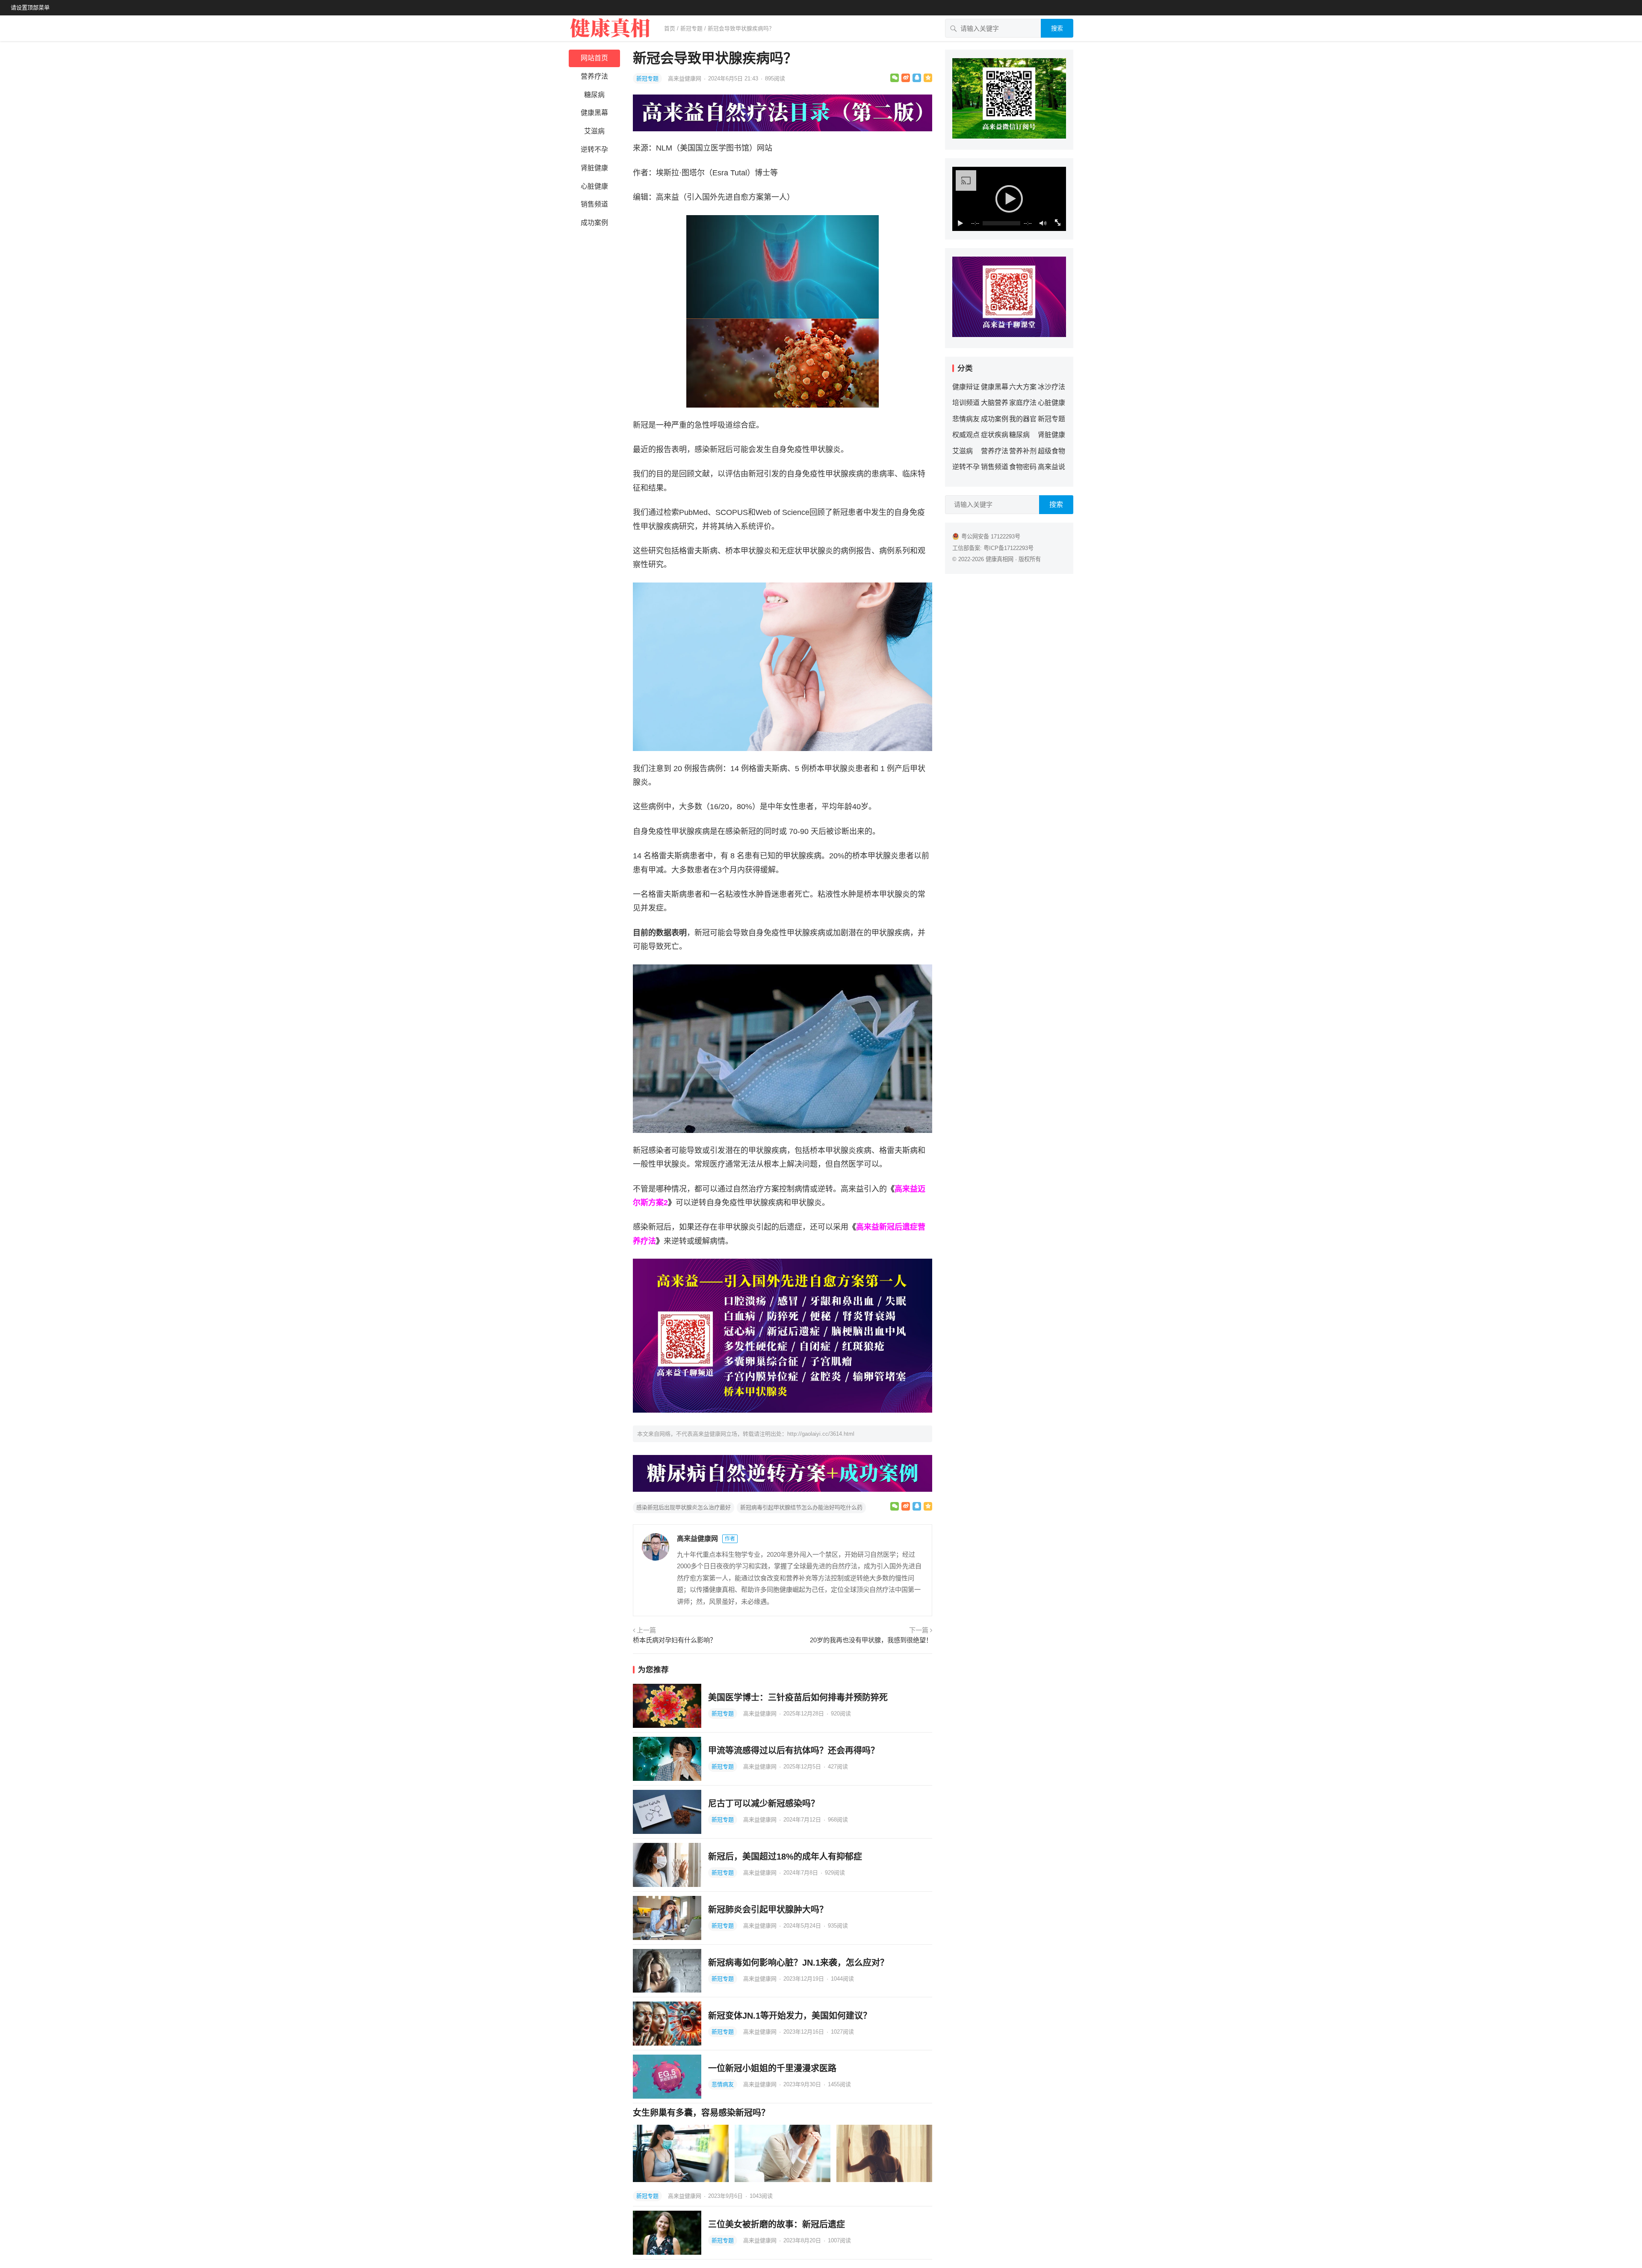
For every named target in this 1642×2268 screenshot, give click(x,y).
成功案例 (594, 223)
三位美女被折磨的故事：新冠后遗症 (777, 2224)
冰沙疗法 (1051, 387)
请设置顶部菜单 (30, 7)
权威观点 (966, 435)
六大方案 (1023, 387)
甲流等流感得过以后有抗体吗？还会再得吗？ (794, 1751)
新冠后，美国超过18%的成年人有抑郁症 (785, 1857)
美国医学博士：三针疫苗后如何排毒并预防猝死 (798, 1697)
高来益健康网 (685, 78)
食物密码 (1023, 467)
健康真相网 (1000, 559)
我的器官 (1023, 419)
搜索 (1057, 28)
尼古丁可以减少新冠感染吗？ (764, 1804)
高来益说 (1051, 467)
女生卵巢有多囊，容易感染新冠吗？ (701, 2113)
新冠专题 (691, 28)
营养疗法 (594, 76)
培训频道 (966, 403)
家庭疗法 (1023, 403)
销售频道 (594, 204)
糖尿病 (594, 95)
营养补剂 (1023, 451)
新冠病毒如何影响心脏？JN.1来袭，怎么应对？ (798, 1963)
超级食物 (1051, 451)
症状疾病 (995, 435)
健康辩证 (966, 387)
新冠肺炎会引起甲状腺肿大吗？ (768, 1910)
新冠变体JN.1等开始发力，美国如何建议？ (790, 2016)
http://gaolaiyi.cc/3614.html (821, 1434)
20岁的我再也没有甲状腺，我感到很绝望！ (871, 1640)
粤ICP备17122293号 (1009, 548)
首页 (670, 28)
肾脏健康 (594, 168)
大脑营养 (995, 403)
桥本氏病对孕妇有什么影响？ (675, 1640)
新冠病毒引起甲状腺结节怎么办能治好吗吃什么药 (801, 1507)
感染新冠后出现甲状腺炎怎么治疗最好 (684, 1507)
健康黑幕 (594, 113)
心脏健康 (594, 186)
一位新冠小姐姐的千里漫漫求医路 (772, 2068)
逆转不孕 (594, 149)
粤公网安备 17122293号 (991, 537)
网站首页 (594, 58)
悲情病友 (723, 2084)
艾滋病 (594, 131)
